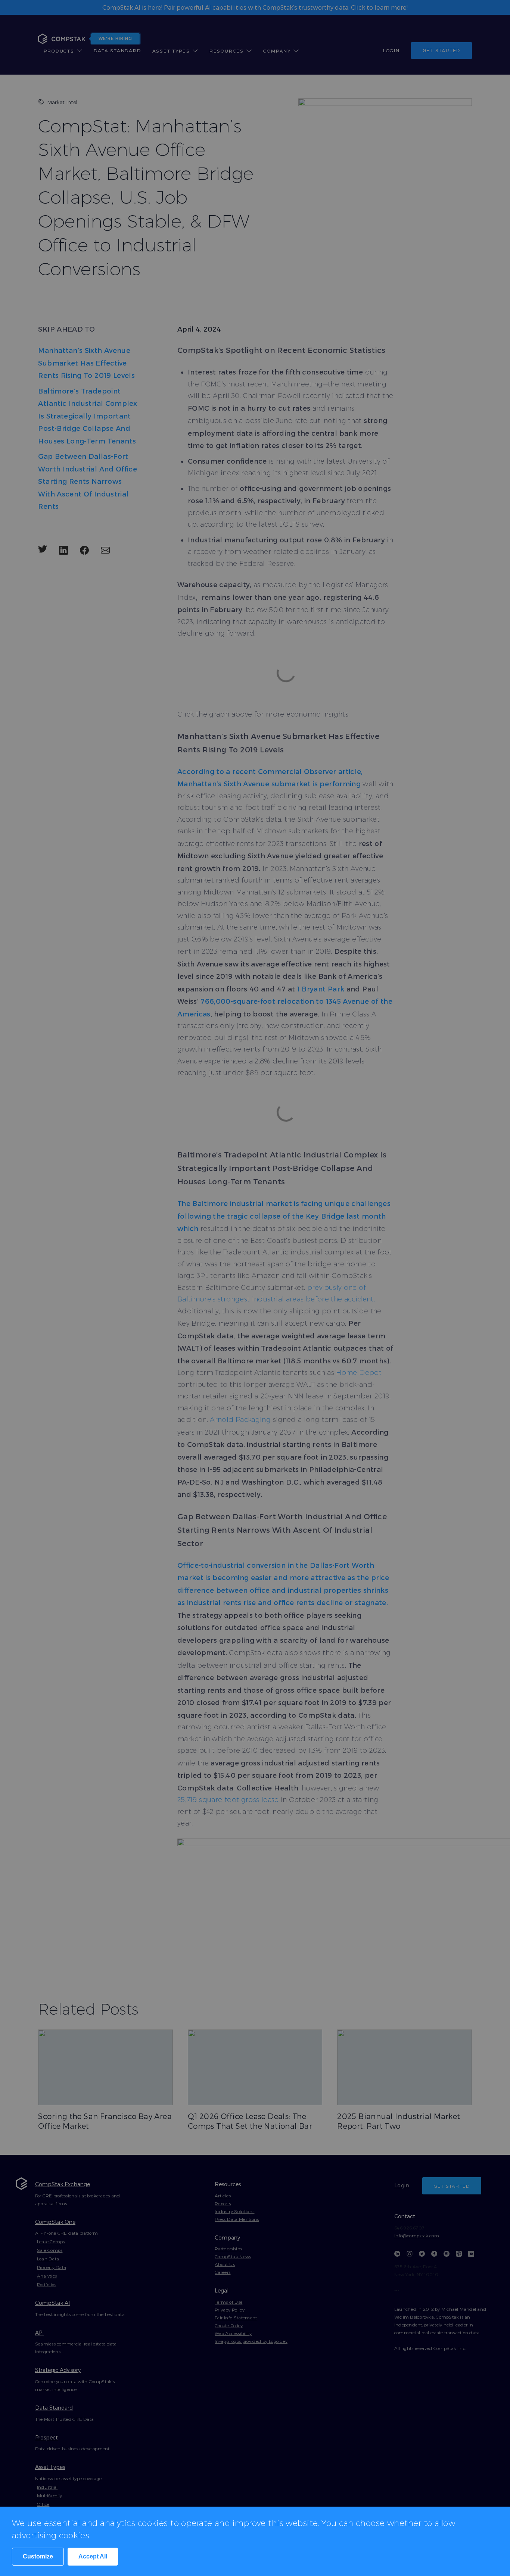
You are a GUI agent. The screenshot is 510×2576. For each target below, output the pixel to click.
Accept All (93, 2556)
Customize (38, 2556)
